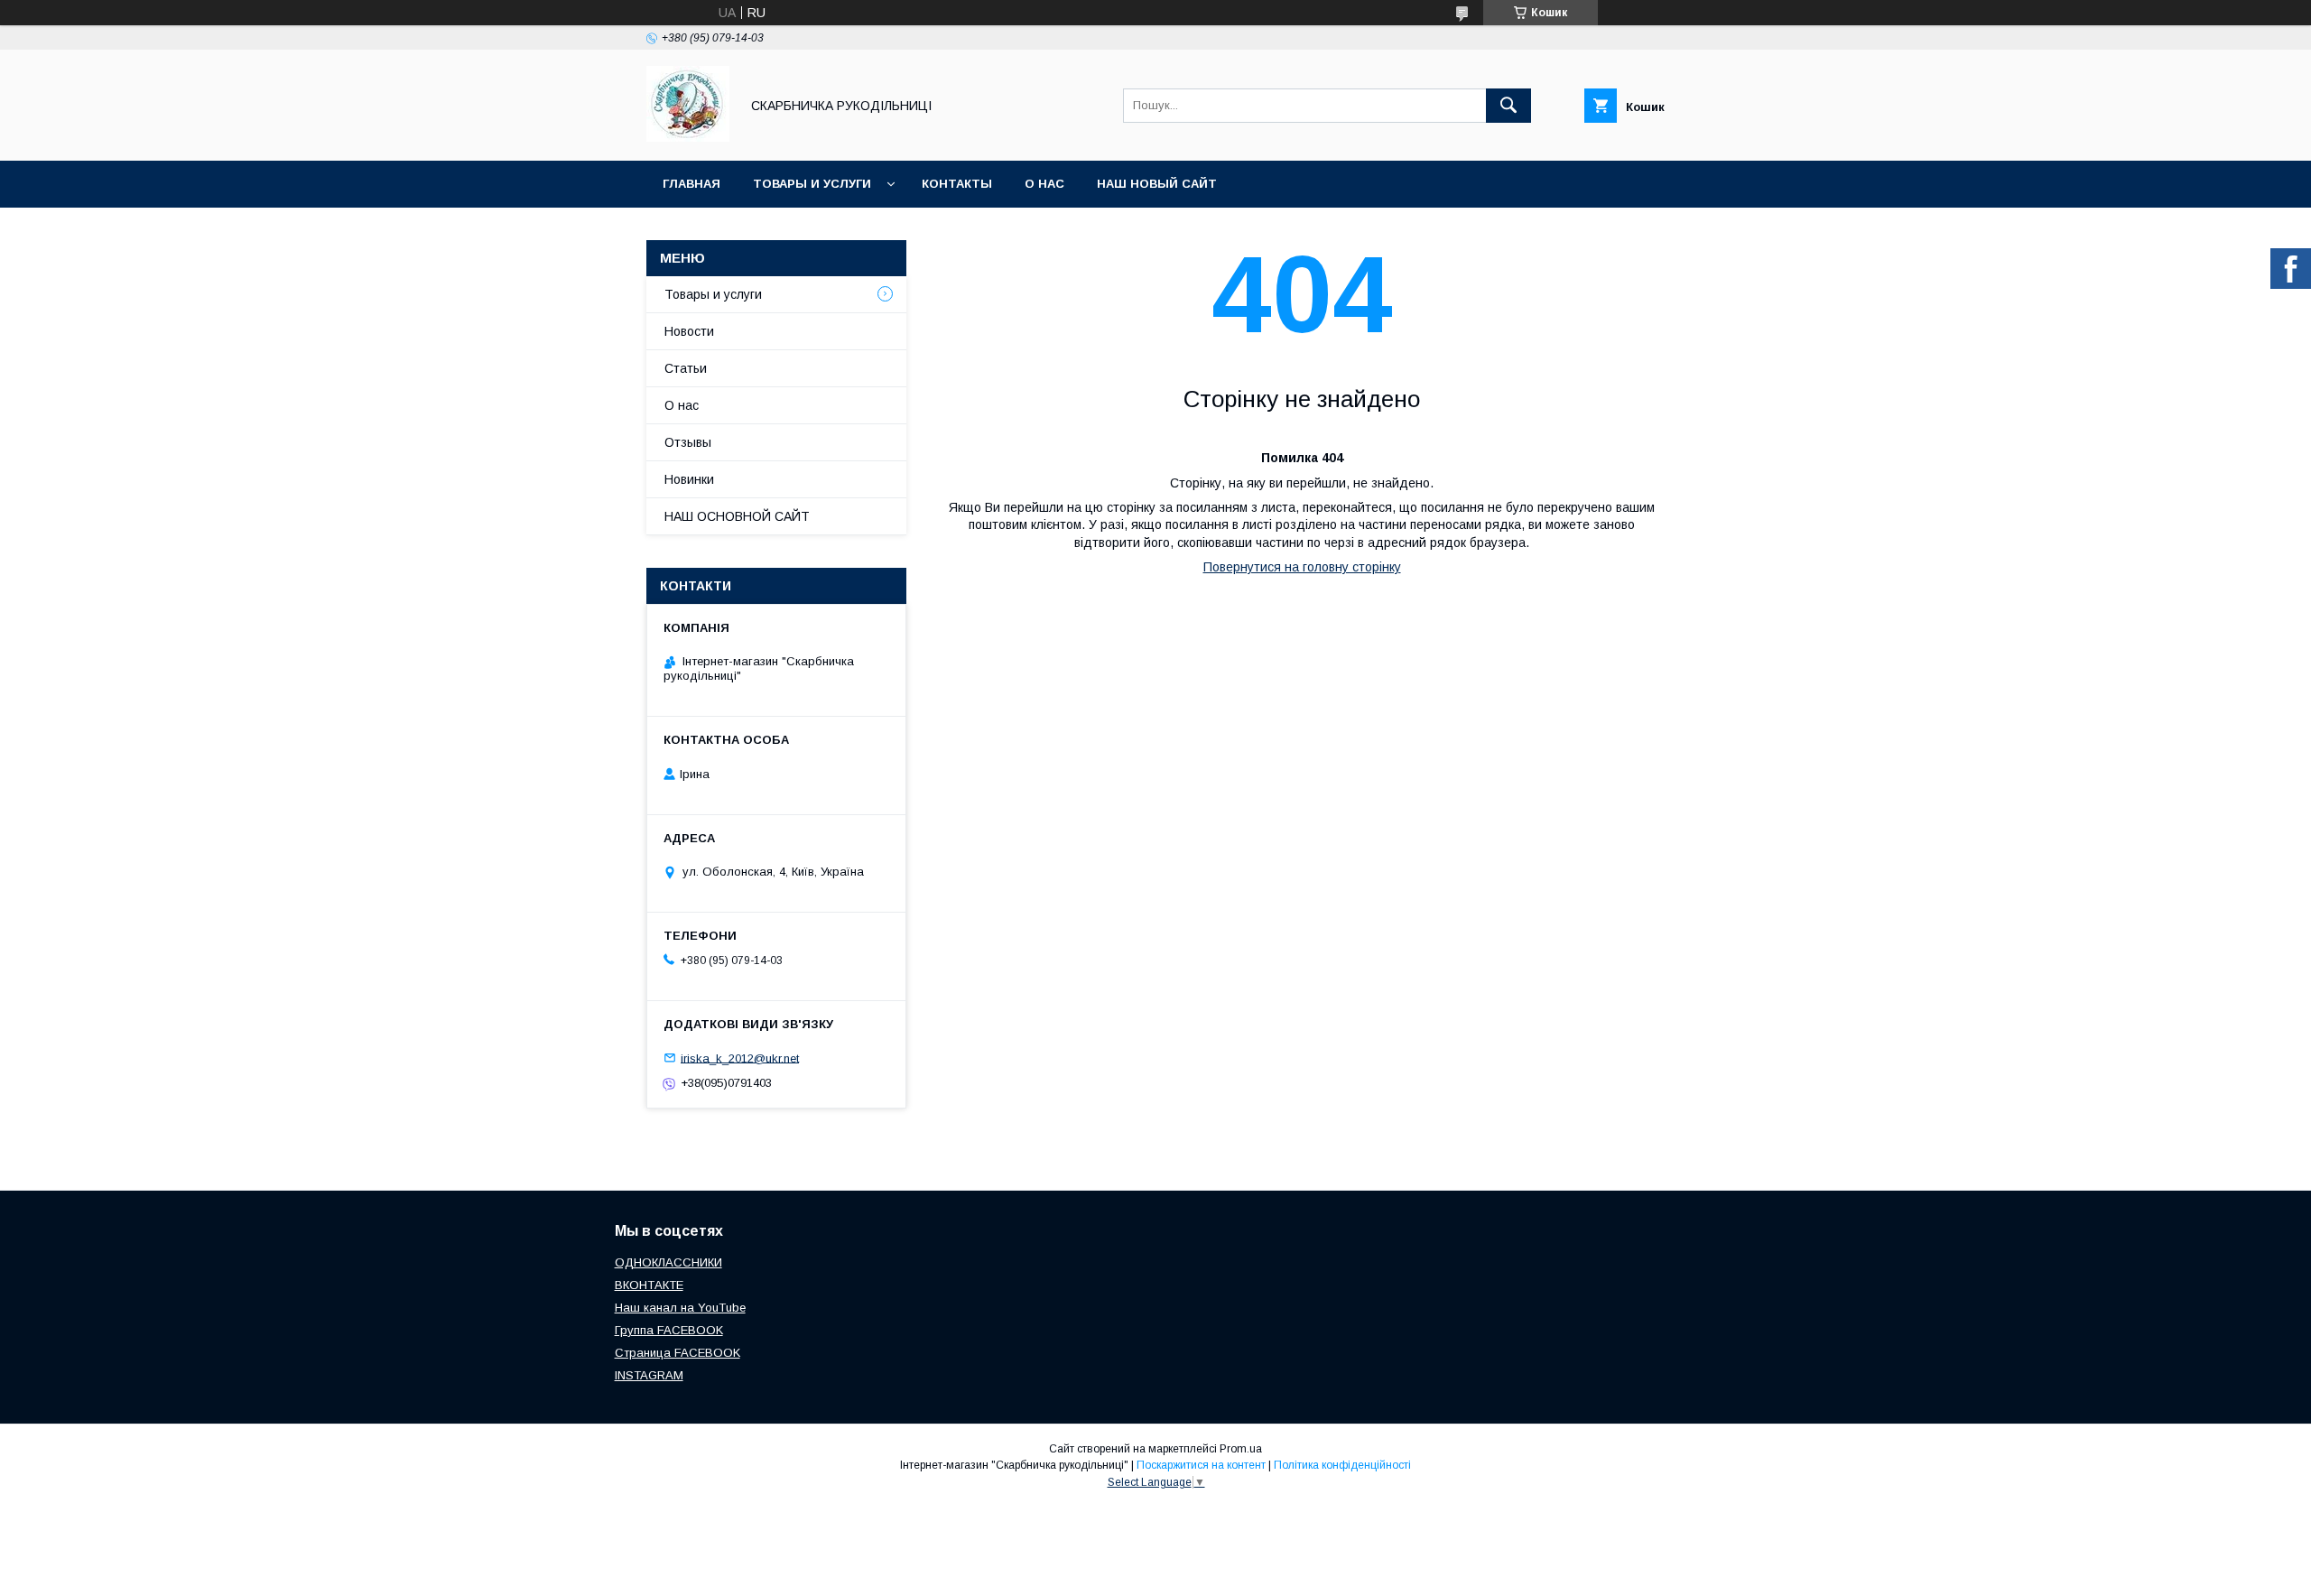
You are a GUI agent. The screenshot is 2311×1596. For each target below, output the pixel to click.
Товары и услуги (812, 184)
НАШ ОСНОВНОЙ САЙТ (737, 516)
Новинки (689, 479)
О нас (1044, 184)
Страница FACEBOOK (678, 1353)
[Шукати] (1508, 106)
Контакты (957, 184)
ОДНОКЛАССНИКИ (668, 1262)
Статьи (686, 368)
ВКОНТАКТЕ (649, 1285)
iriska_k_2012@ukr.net (740, 1058)
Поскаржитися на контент (1201, 1465)
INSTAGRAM (649, 1375)
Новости (689, 331)
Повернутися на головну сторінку (1302, 567)
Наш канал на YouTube (680, 1308)
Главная (691, 184)
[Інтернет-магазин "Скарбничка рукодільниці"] (688, 137)
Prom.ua (1241, 1449)
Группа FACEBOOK (669, 1330)
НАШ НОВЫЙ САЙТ (1157, 184)
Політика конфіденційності (1342, 1465)
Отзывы (688, 442)
